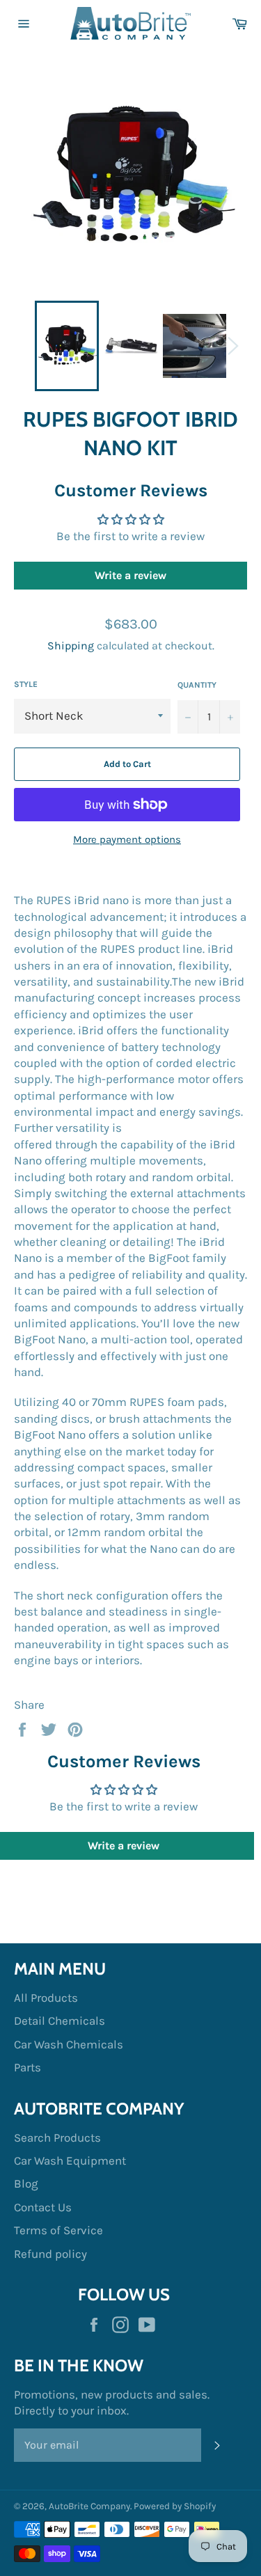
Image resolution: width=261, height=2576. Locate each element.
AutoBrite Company (89, 2506)
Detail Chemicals (60, 2021)
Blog (26, 2183)
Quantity (197, 685)
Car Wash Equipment (70, 2160)
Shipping (71, 646)
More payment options (127, 839)
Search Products (57, 2138)
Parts (27, 2067)
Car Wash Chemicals (69, 2044)
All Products (46, 1998)
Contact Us (43, 2207)
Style (26, 684)
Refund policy (50, 2254)
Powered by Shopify (175, 2506)
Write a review (130, 575)
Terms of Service (58, 2230)
